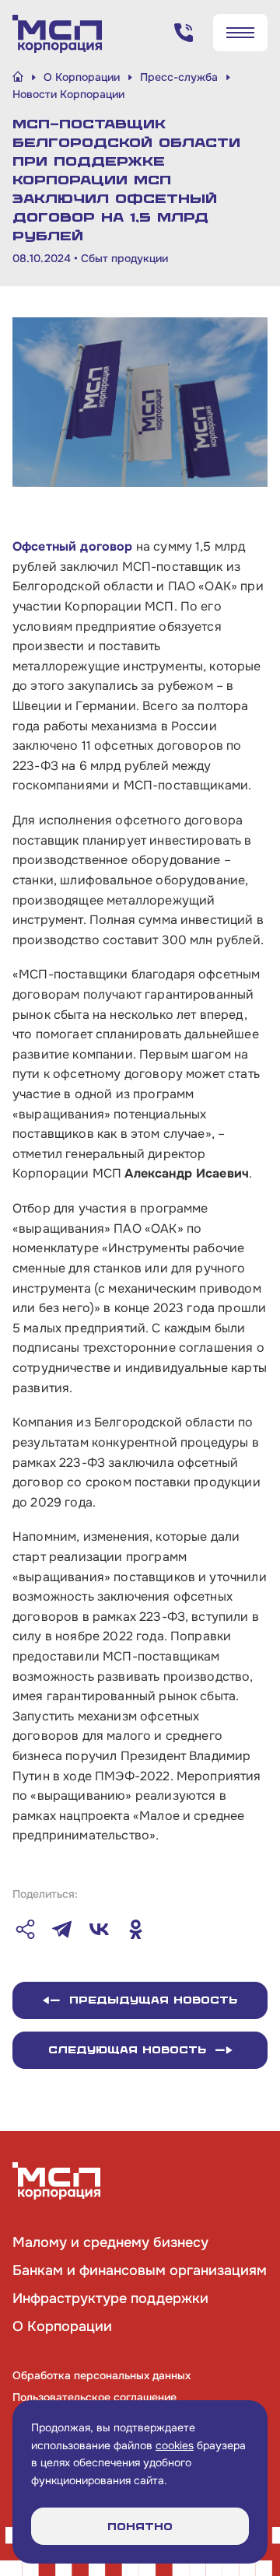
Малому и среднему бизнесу (110, 2242)
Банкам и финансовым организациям (140, 2270)
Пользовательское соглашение (94, 2397)
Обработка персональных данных (101, 2375)
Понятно (140, 2527)
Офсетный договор (73, 546)
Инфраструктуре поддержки (110, 2298)
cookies (175, 2445)
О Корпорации (62, 2326)
